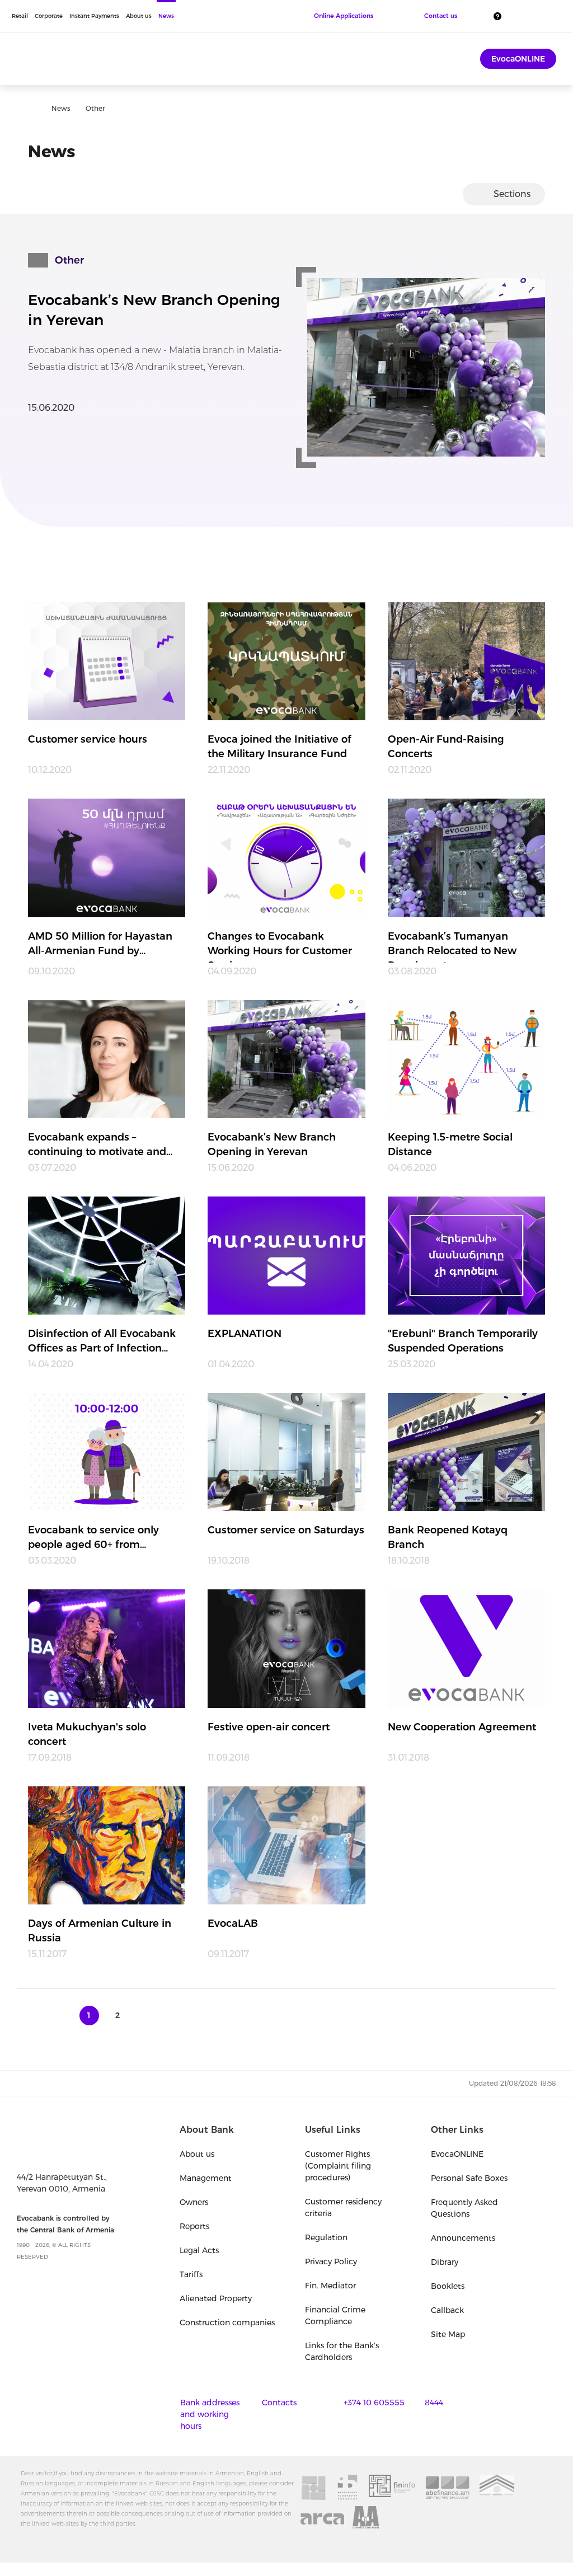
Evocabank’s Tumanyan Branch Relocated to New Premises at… (452, 946)
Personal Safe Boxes (469, 2178)
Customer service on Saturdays (286, 1530)
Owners (194, 2202)
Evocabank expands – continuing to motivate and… (100, 1144)
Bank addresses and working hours (210, 2414)
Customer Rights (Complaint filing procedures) (338, 2166)
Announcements (463, 2238)
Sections (512, 194)
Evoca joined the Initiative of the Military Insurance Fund (280, 747)
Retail (20, 16)
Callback (447, 2310)
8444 (434, 2403)
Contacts (279, 2403)
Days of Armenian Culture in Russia (100, 1931)
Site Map (448, 2334)
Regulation (326, 2237)
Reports (194, 2226)
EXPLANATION (245, 1334)
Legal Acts (199, 2250)
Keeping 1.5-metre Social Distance (450, 1144)
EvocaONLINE (518, 59)
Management (206, 2178)
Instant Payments (94, 16)
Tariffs (191, 2274)
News (166, 16)
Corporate (49, 16)
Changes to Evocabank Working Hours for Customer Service (280, 946)
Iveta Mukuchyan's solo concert (87, 1734)
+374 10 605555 (374, 2403)
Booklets (448, 2286)
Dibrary (445, 2262)
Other (69, 260)
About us (139, 16)
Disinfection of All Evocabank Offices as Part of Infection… (102, 1341)
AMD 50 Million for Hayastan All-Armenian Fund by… (100, 944)
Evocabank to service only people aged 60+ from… (93, 1537)
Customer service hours (88, 739)
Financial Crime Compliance (335, 2315)
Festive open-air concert (269, 1727)
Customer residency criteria (343, 2207)
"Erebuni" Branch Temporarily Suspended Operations (463, 1341)
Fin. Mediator (330, 2286)
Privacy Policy (331, 2261)
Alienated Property (216, 2298)
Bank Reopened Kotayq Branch (448, 1537)
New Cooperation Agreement (462, 1727)
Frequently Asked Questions (464, 2208)
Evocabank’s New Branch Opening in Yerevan (154, 310)
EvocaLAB (233, 1923)
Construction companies (227, 2322)
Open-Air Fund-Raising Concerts (446, 747)
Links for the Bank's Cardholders (342, 2351)
